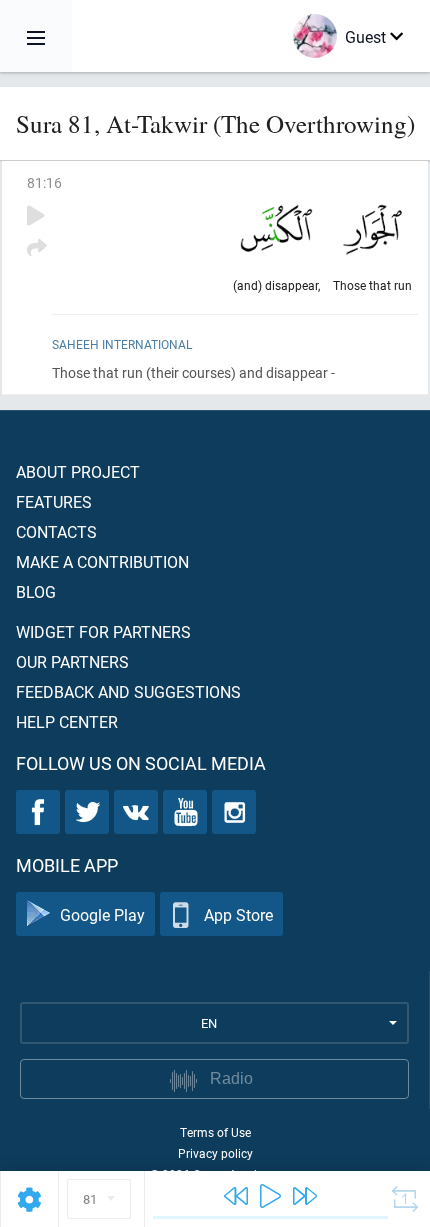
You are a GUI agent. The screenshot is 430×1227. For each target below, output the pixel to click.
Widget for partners (103, 631)
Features (54, 501)
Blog (36, 591)
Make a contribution (102, 561)
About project (78, 471)
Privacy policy (215, 1153)
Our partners (72, 661)
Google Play (102, 914)
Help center (67, 721)
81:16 (44, 182)
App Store (238, 914)
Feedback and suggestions (128, 691)
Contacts (56, 531)
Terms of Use (215, 1132)
